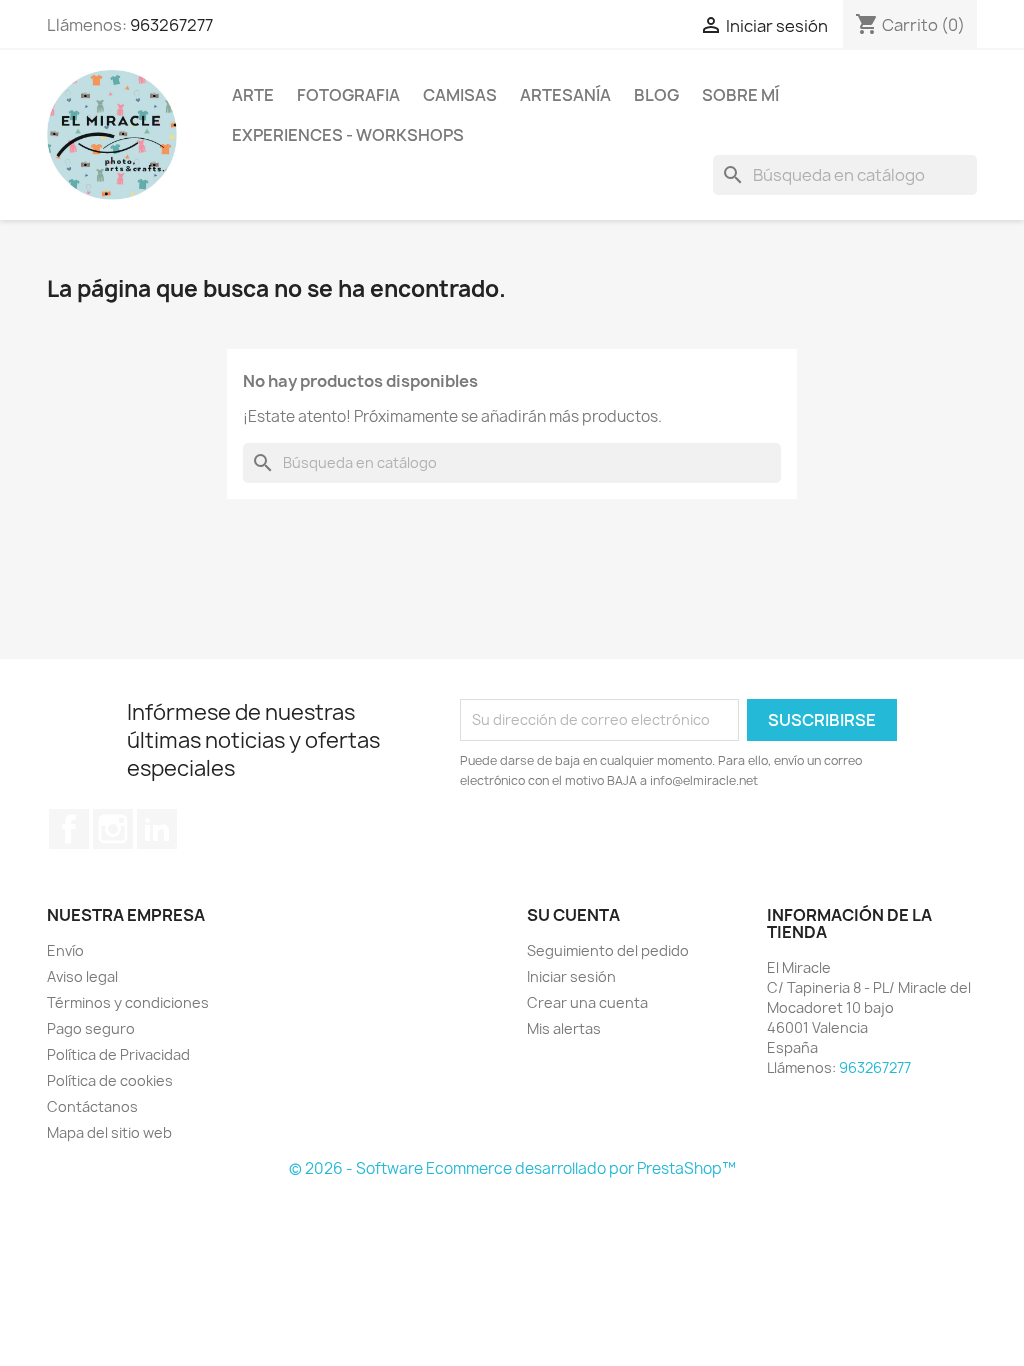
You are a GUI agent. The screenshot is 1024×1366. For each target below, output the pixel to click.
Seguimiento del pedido (608, 950)
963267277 (171, 25)
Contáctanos (92, 1106)
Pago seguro (91, 1028)
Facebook (69, 829)
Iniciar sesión (571, 976)
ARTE (253, 95)
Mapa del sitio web (109, 1132)
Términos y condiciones (128, 1002)
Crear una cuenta (587, 1002)
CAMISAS (460, 95)
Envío (65, 950)
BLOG (656, 95)
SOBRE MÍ (740, 95)
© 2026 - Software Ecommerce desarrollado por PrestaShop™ (512, 1168)
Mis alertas (564, 1028)
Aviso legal (82, 976)
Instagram (113, 829)
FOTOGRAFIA (348, 95)
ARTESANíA (565, 95)
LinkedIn (157, 829)
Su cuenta (573, 915)
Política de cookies (110, 1080)
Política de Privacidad (118, 1054)
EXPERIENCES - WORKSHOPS (348, 135)
